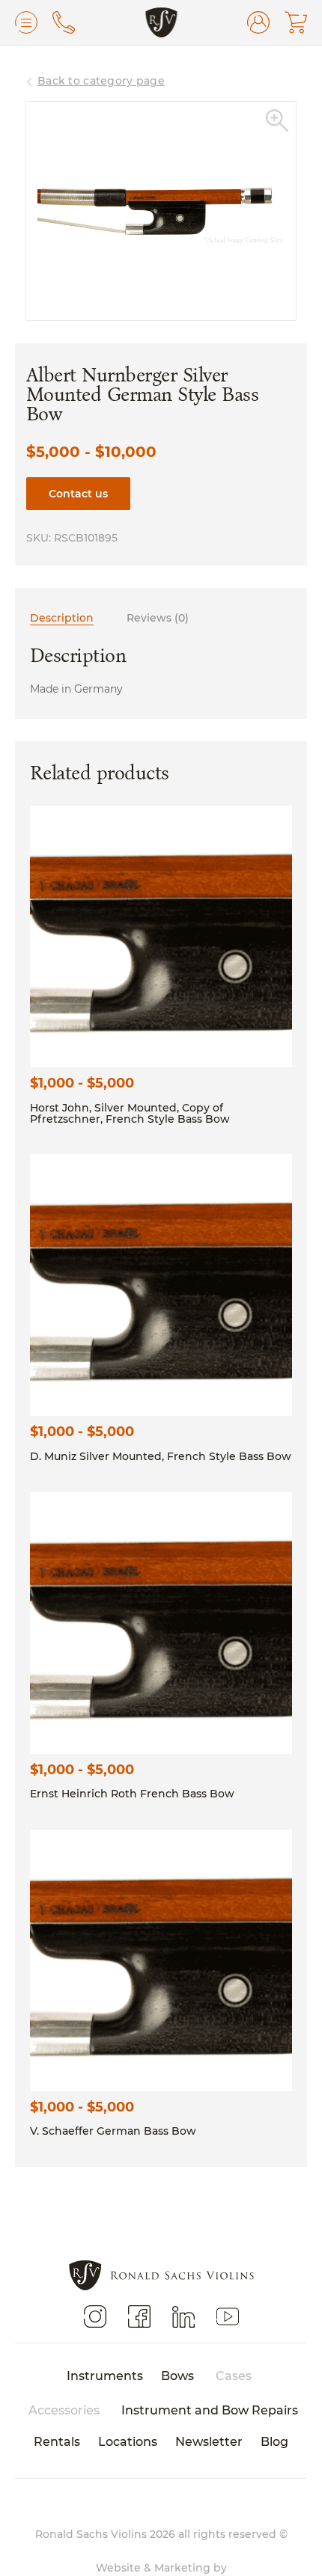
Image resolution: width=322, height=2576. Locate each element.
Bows (177, 2375)
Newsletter (209, 2441)
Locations (128, 2441)
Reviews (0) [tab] (158, 617)
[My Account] (258, 22)
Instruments (105, 2375)
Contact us (78, 493)
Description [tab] (62, 617)
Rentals (57, 2441)
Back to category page (101, 80)
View (161, 936)
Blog (274, 2441)
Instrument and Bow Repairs (210, 2410)
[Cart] (296, 22)
